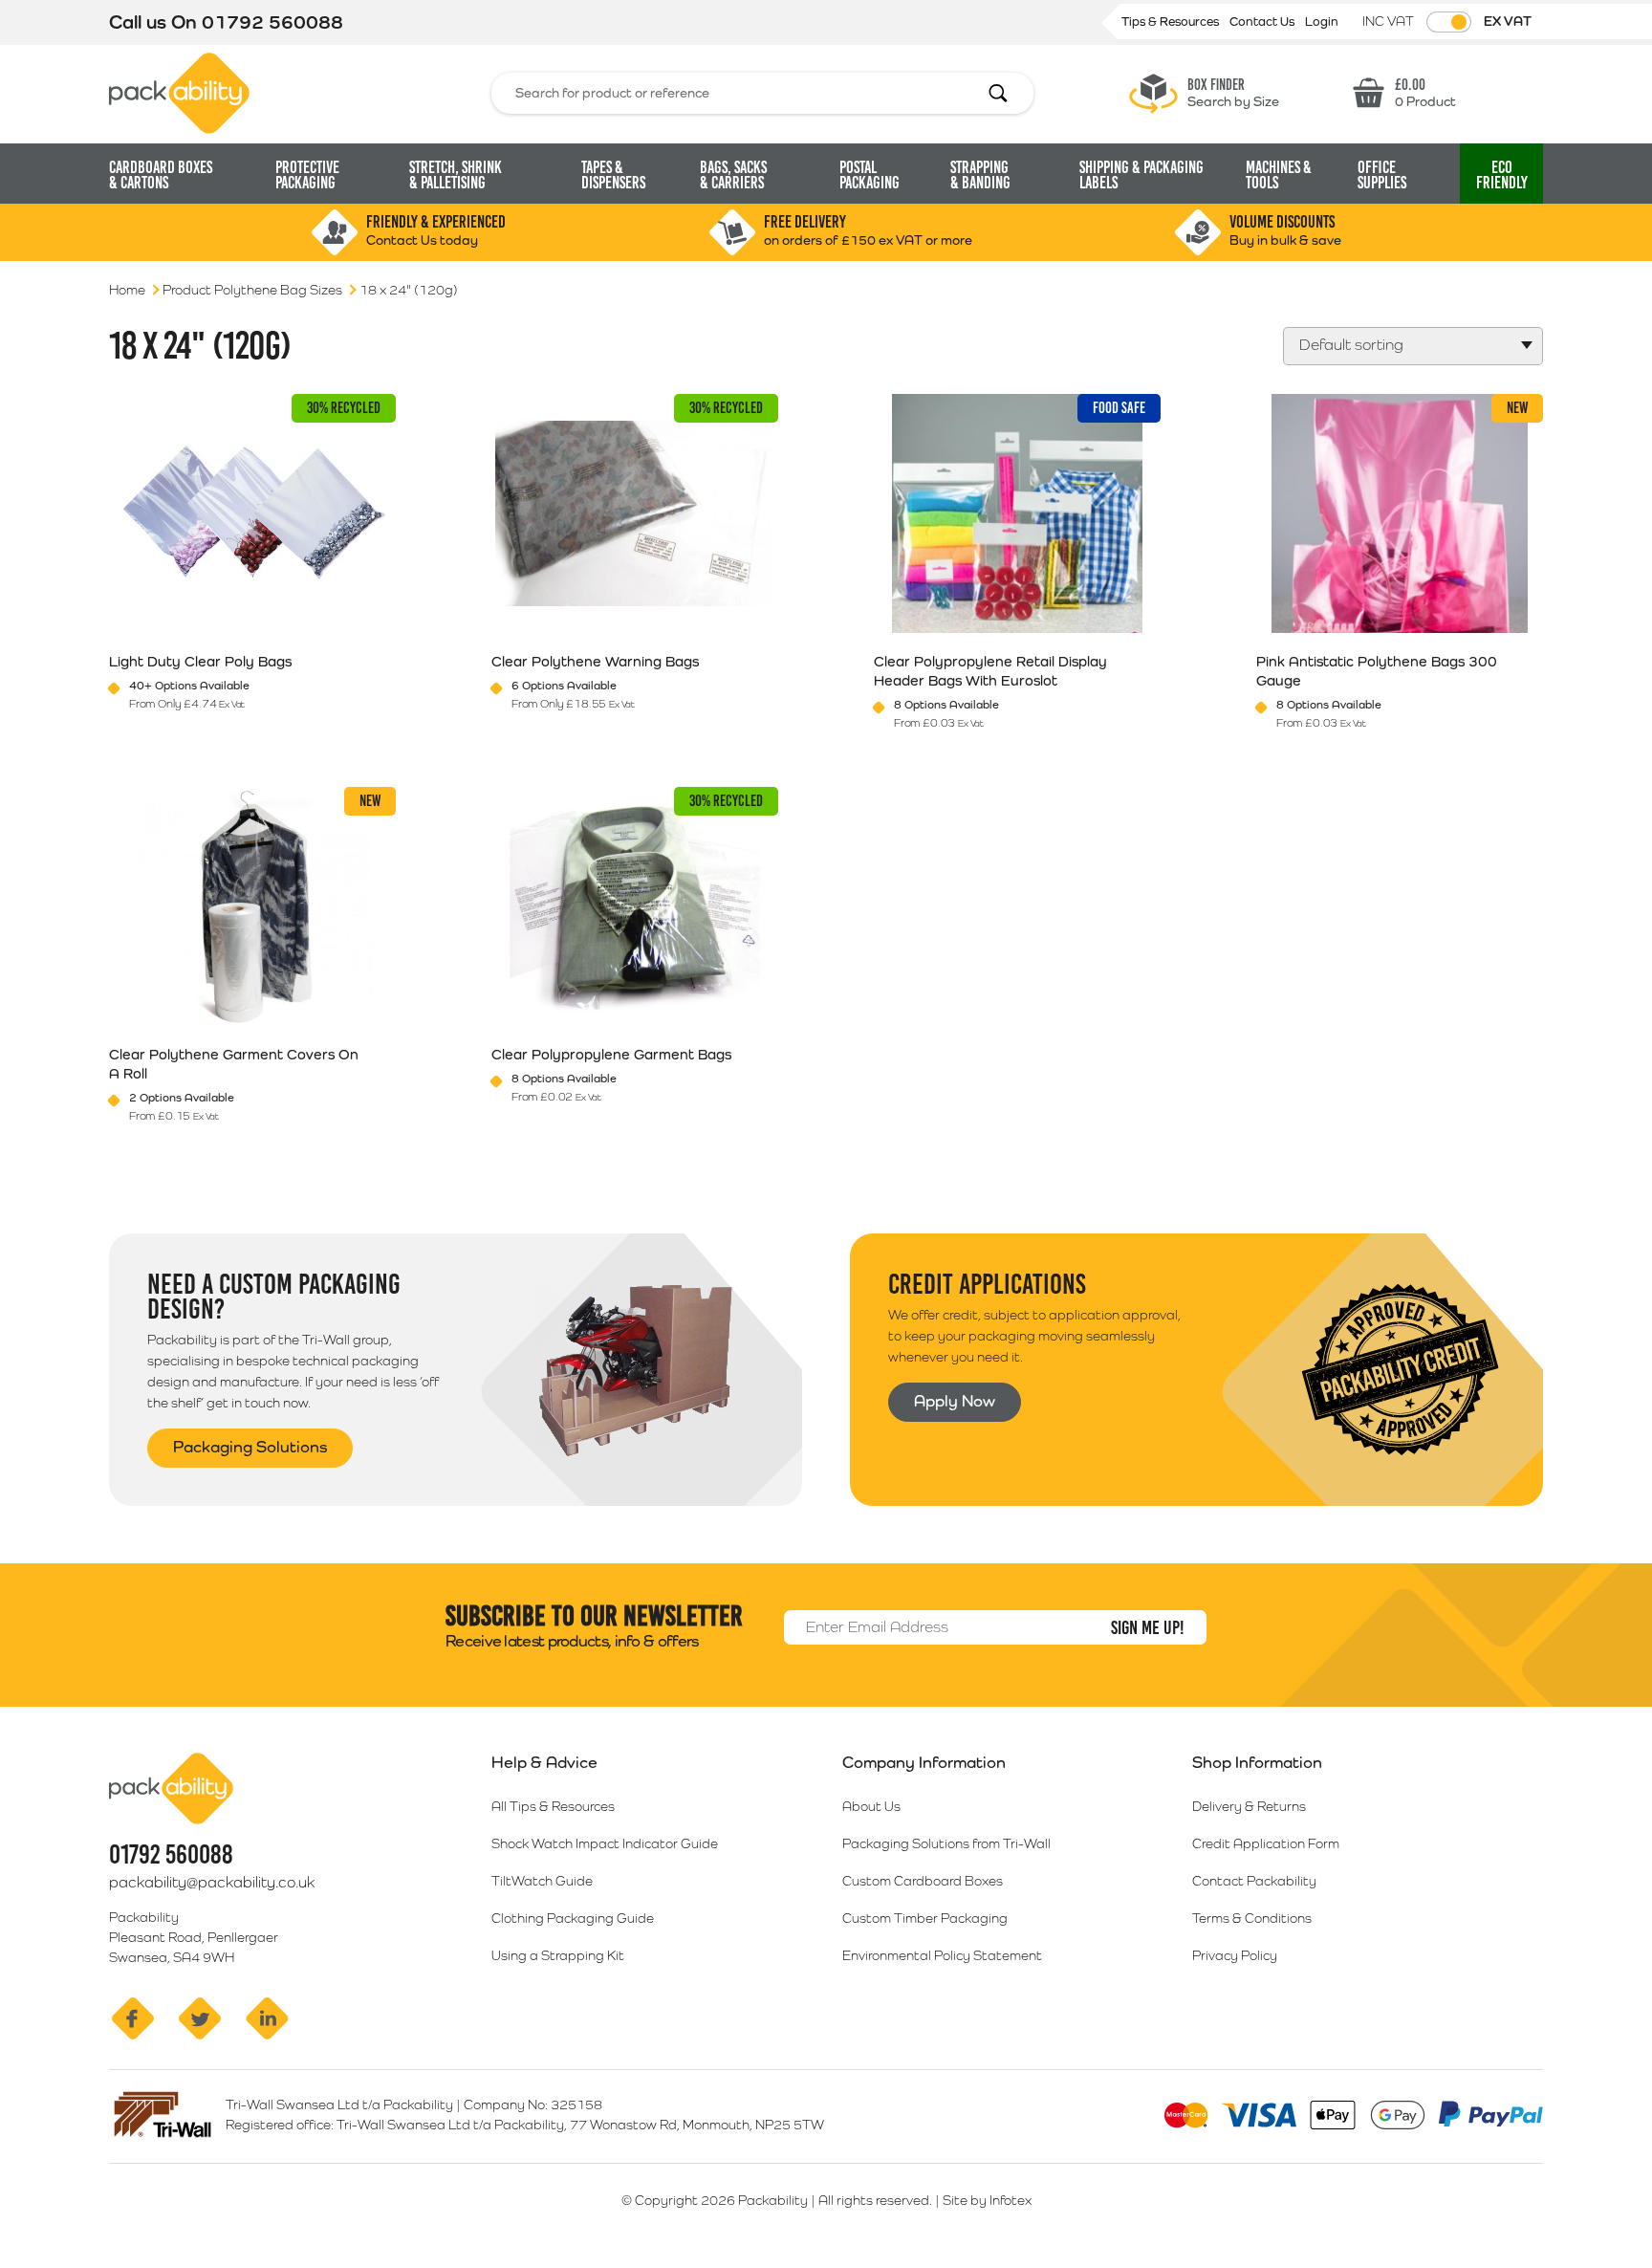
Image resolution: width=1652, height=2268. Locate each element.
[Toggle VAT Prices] (1449, 22)
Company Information (924, 1762)
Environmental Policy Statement (942, 1955)
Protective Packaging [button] (307, 175)
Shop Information (1257, 1762)
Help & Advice (544, 1762)
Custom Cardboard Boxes (923, 1881)
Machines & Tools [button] (1279, 175)
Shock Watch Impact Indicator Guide (605, 1843)
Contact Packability (1254, 1881)
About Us (871, 1806)
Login (1322, 22)
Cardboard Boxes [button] (161, 175)
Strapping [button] (980, 175)
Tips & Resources (1172, 22)
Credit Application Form (1266, 1843)
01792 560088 (272, 22)
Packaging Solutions (250, 1447)
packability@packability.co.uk (212, 1882)
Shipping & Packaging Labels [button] (1141, 175)
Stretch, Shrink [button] (456, 175)
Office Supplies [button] (1382, 175)
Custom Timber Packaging (925, 1918)
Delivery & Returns (1249, 1806)
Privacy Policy (1235, 1955)
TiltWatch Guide (542, 1881)
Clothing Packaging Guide (573, 1918)
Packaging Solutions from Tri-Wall (946, 1843)
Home (127, 290)
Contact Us (1263, 22)
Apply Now (955, 1401)
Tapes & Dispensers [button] (613, 175)
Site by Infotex (987, 2200)
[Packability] (179, 92)
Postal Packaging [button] (869, 175)
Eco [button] (1502, 175)
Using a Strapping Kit (558, 1955)
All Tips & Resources (553, 1806)
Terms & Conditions (1252, 1918)
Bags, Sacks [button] (733, 175)
